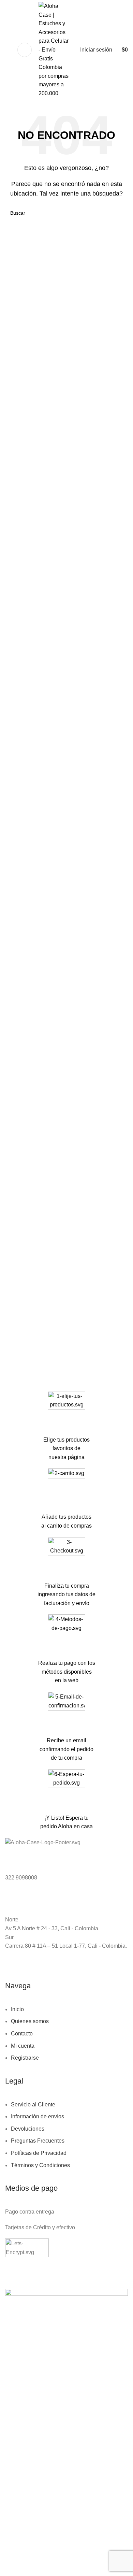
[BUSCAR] (120, 213)
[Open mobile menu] (25, 50)
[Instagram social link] (18, 1969)
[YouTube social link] (27, 1969)
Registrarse (25, 2058)
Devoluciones (28, 2129)
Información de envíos (38, 2116)
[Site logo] (55, 49)
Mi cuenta (23, 2046)
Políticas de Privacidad (39, 2153)
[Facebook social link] (9, 1969)
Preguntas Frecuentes (38, 2141)
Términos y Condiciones (40, 2165)
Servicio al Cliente (33, 2105)
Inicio (17, 2009)
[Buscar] (8, 50)
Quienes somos (30, 2021)
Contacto (22, 2034)
